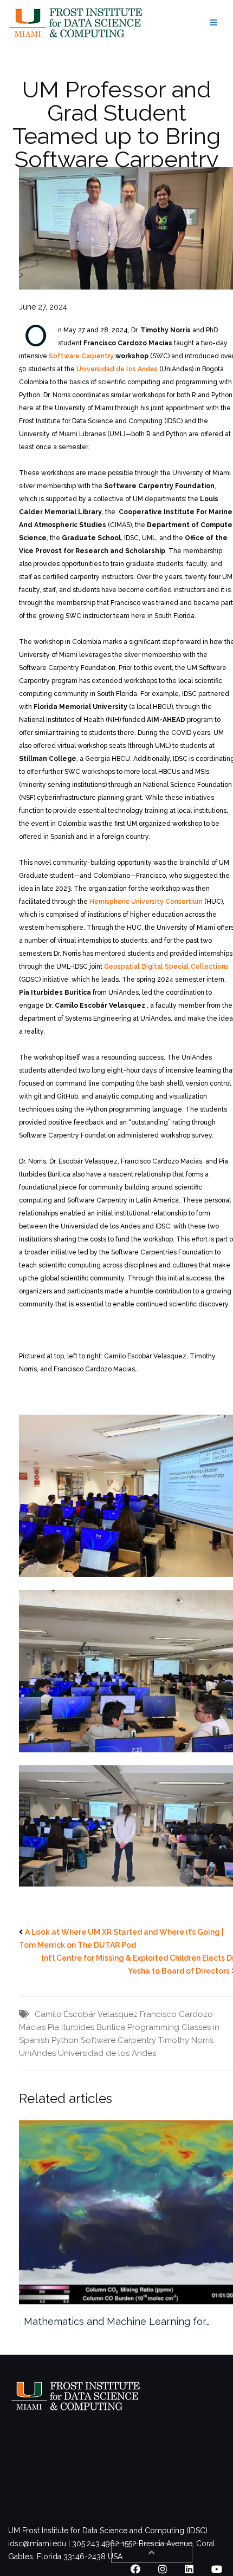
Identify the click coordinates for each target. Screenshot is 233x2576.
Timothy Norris (186, 2040)
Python (65, 2040)
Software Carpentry (81, 356)
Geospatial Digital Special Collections (166, 967)
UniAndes (37, 2053)
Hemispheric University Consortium (146, 902)
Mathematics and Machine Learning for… (116, 2321)
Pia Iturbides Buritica (86, 2027)
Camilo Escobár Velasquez (86, 2014)
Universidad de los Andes (117, 369)
